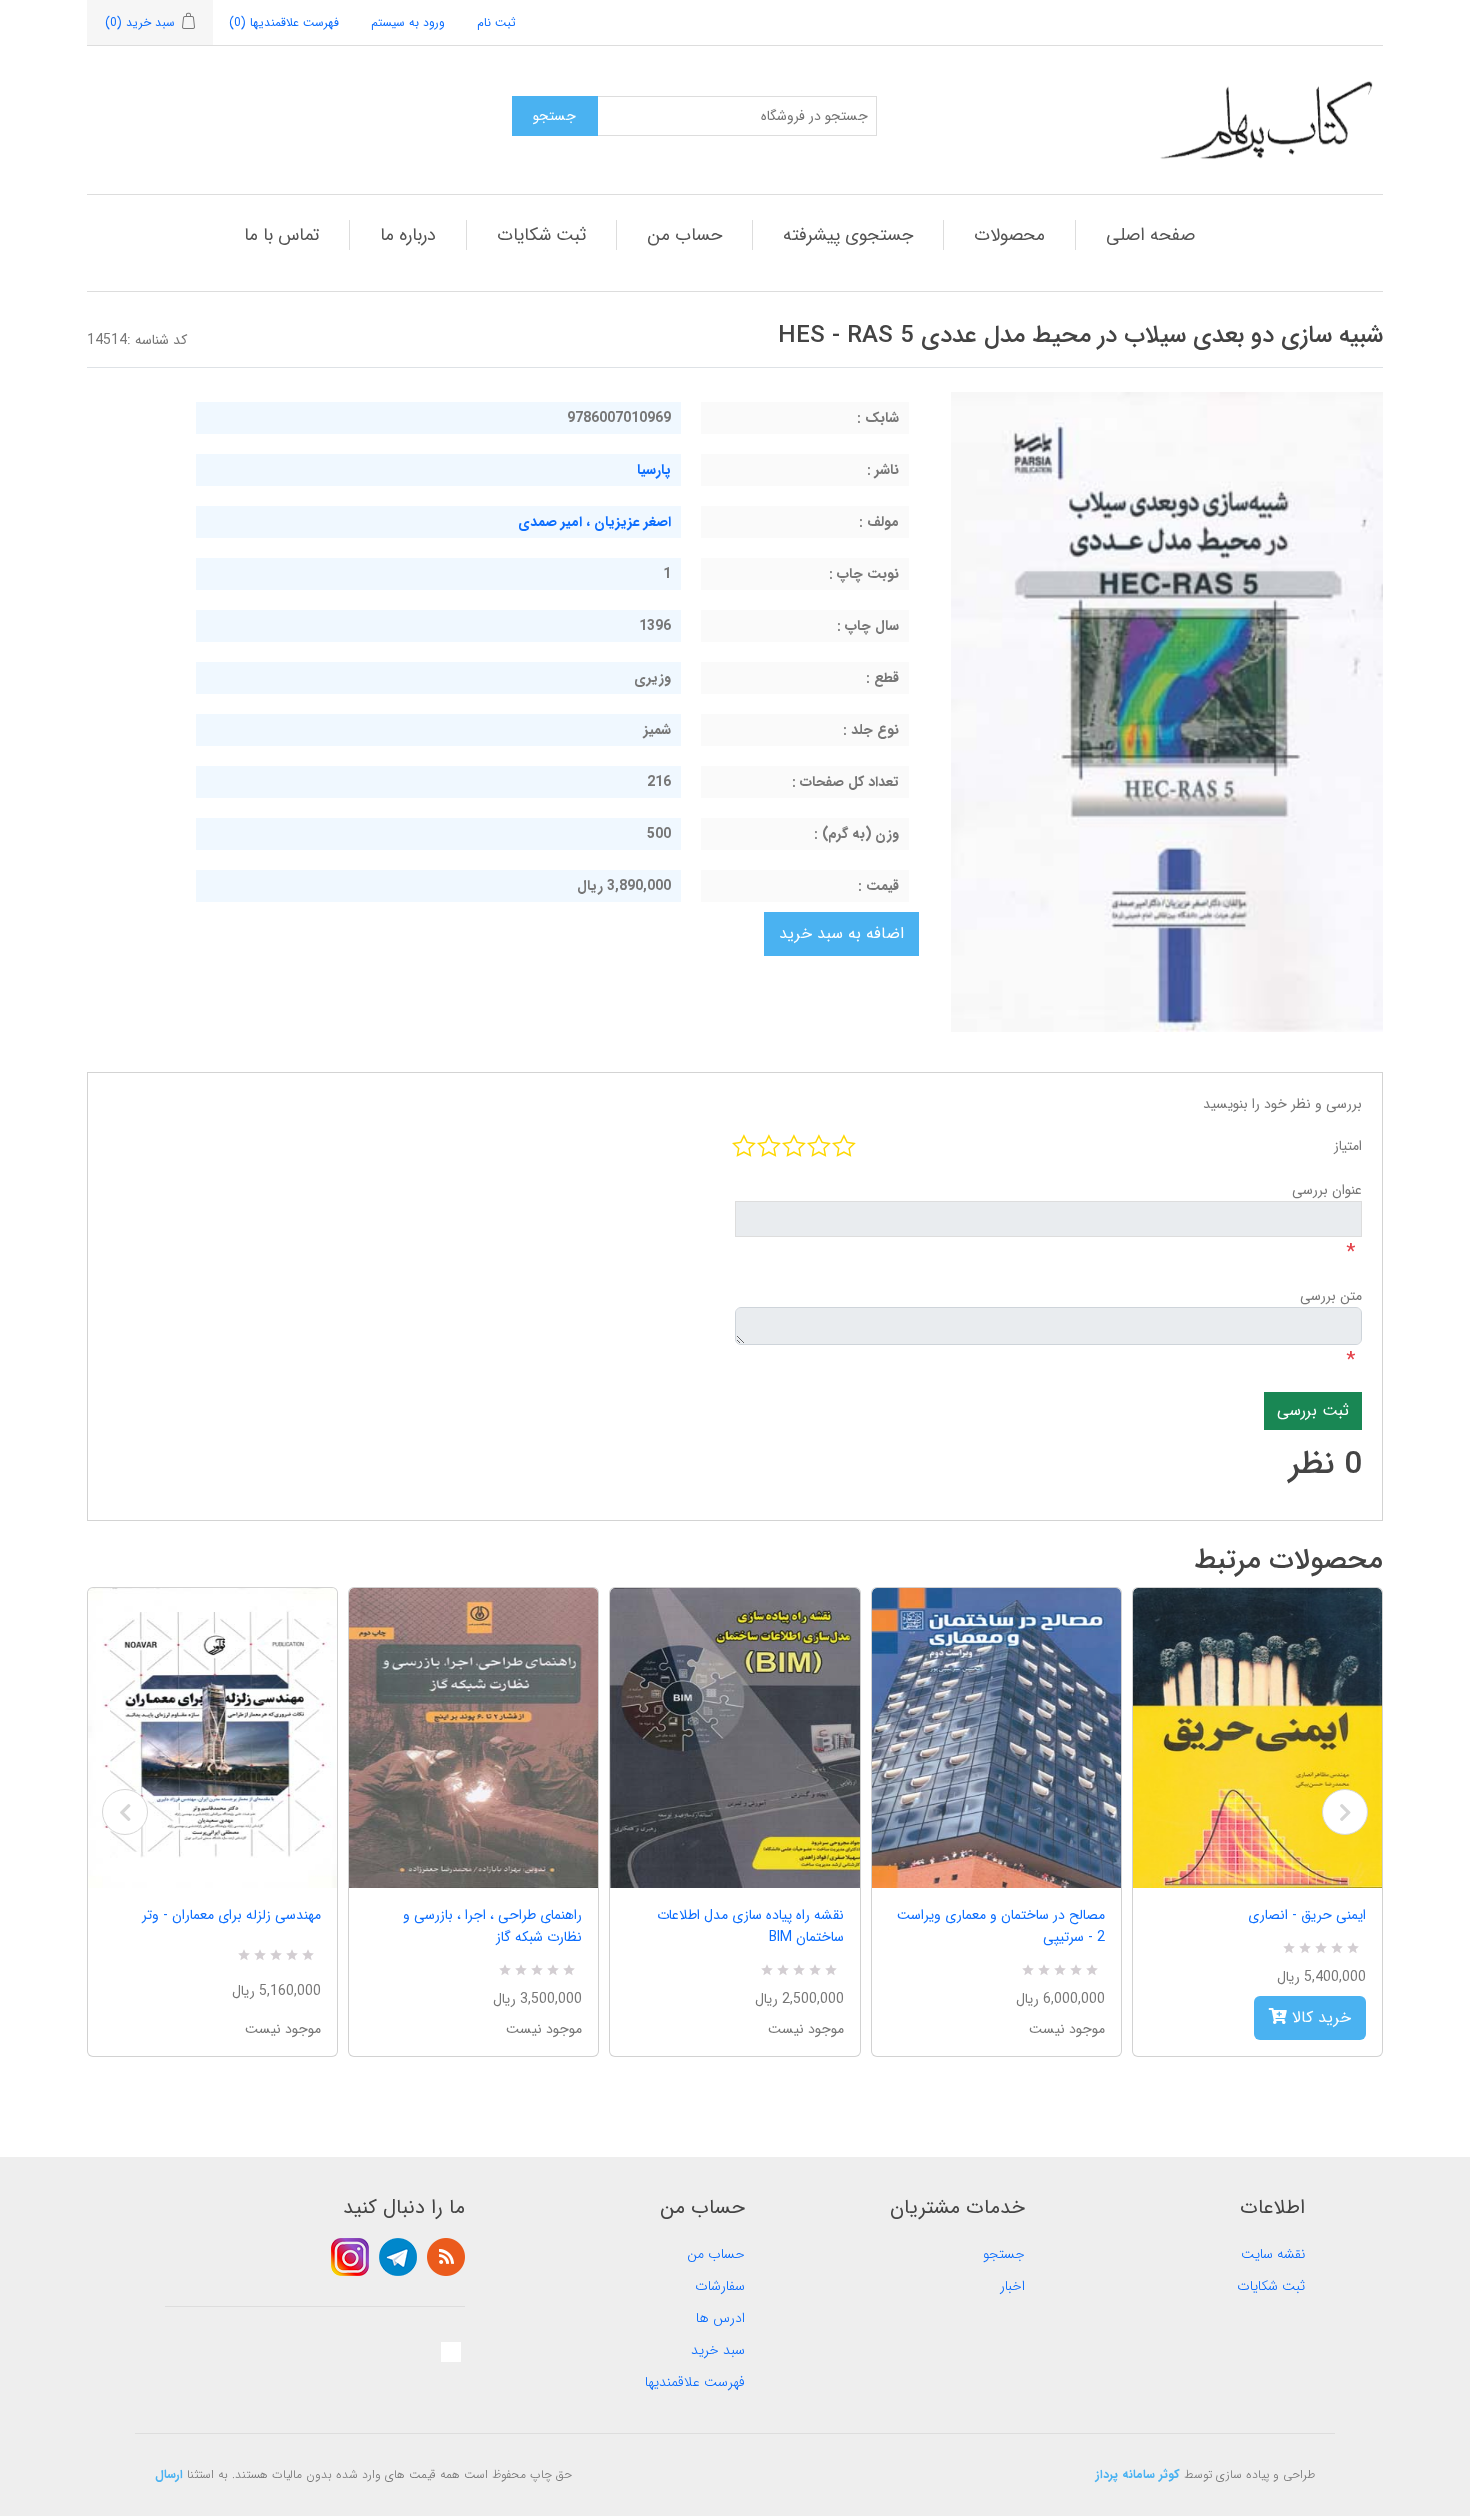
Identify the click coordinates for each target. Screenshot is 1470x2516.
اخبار (1012, 2286)
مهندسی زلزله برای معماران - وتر (231, 1915)
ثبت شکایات (541, 235)
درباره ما (408, 235)
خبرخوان (446, 2257)
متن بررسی (1331, 1296)
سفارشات (720, 2286)
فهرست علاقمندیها (695, 2382)
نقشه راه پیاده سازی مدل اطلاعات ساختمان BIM (750, 1926)
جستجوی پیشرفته (848, 235)
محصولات (1009, 235)
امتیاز (1348, 1146)
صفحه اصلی (1150, 235)
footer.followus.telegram (398, 2257)
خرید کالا (1319, 2017)
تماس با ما (281, 235)
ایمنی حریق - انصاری (1307, 1915)
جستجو (1004, 2254)
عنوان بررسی (1327, 1190)
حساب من (684, 235)
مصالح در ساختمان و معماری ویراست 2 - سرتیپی (1001, 1926)
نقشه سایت (1273, 2254)
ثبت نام (496, 22)
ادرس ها (720, 2318)
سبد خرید (718, 2350)
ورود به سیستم (408, 22)
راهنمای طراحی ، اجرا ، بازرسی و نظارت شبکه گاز (492, 1926)
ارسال (169, 2474)
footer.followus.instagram (350, 2257)
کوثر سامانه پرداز (1138, 2474)
